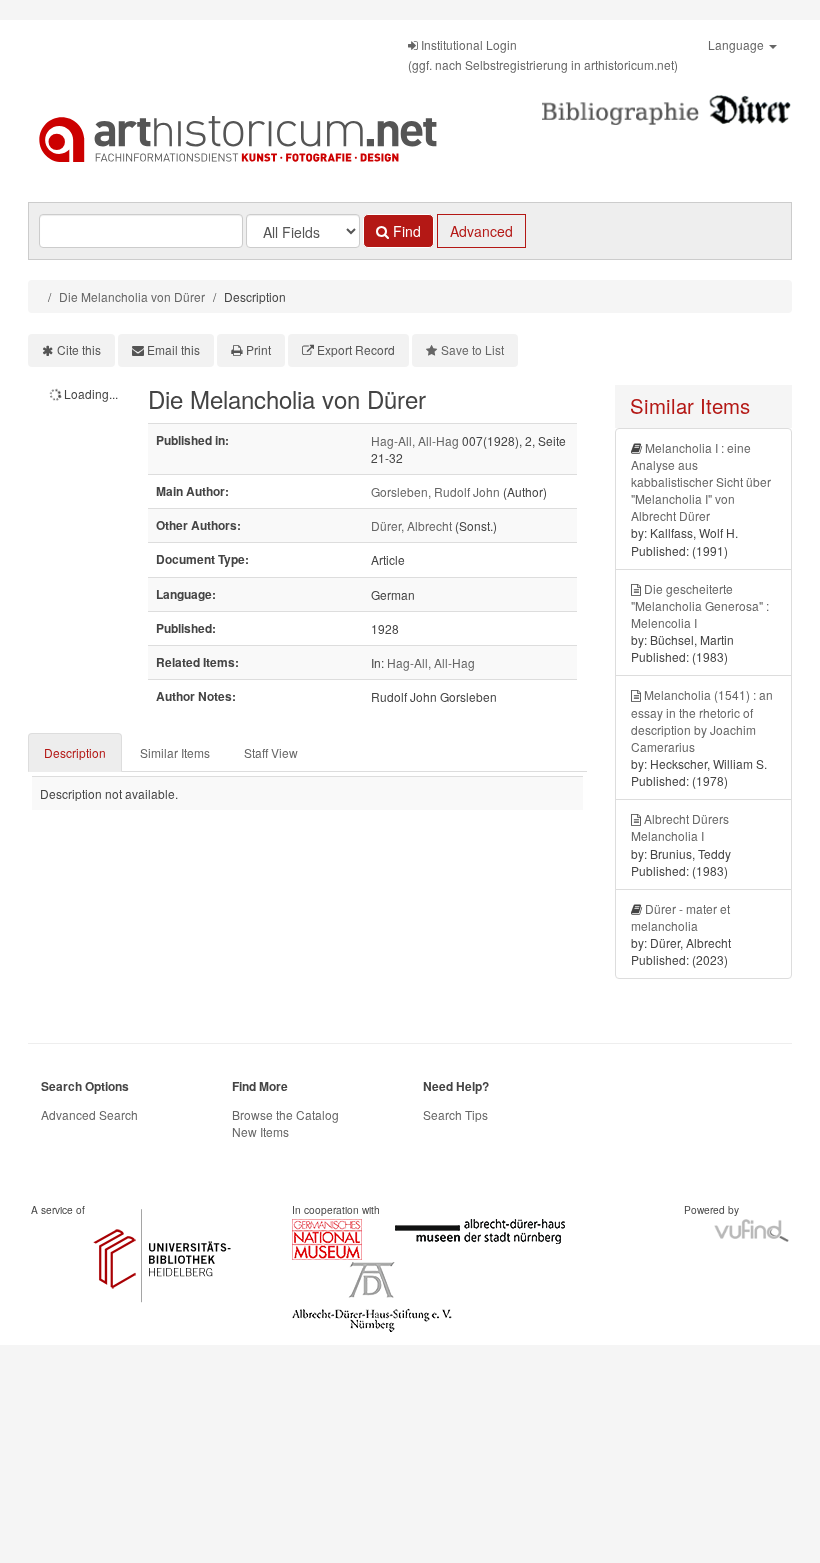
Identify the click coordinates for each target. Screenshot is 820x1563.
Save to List (472, 349)
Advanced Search (89, 1114)
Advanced (481, 231)
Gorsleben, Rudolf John (435, 491)
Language (737, 44)
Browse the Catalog (285, 1114)
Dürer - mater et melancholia (680, 917)
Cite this (79, 349)
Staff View (271, 752)
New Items (260, 1131)
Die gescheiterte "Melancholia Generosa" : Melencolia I (700, 605)
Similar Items (175, 752)
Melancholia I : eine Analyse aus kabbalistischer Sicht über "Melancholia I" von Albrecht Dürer (701, 482)
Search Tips (455, 1114)
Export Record (356, 349)
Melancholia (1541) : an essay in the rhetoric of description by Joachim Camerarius (702, 720)
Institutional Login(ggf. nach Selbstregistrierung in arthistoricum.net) (543, 54)
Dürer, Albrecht (411, 525)
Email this (173, 349)
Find (405, 231)
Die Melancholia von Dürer (132, 296)
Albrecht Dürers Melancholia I (680, 827)
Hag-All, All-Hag (415, 440)
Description (75, 752)
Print (258, 349)
